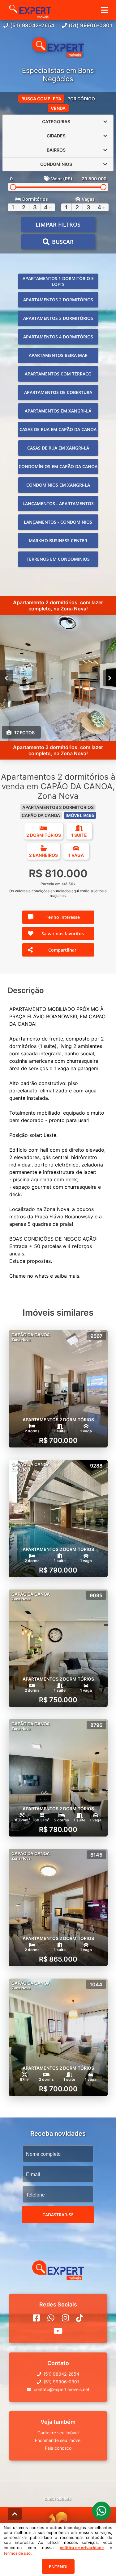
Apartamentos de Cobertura (58, 392)
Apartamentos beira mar (58, 355)
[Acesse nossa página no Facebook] (36, 2318)
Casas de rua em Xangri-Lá (58, 448)
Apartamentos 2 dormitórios (58, 300)
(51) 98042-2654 (32, 25)
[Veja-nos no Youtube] (58, 2331)
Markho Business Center (58, 540)
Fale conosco (58, 2448)
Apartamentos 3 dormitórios (58, 318)
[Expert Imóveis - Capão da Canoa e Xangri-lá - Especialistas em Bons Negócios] (58, 48)
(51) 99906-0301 (91, 25)
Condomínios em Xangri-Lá (58, 485)
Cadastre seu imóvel (58, 2433)
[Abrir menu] (105, 10)
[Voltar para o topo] (15, 2514)
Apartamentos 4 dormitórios (58, 337)
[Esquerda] (6, 678)
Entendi (58, 2567)
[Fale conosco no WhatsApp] (51, 2318)
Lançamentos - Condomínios (58, 522)
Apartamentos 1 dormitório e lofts (58, 281)
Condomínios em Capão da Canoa (58, 466)
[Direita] (110, 678)
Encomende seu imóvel (58, 2440)
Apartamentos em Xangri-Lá (58, 411)
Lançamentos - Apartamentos (58, 503)
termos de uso (17, 2553)
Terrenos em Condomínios (58, 559)
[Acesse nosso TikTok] (80, 2318)
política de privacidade (82, 2548)
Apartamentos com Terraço (58, 374)
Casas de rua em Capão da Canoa (58, 429)
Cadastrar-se (58, 2215)
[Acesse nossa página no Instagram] (65, 2318)
